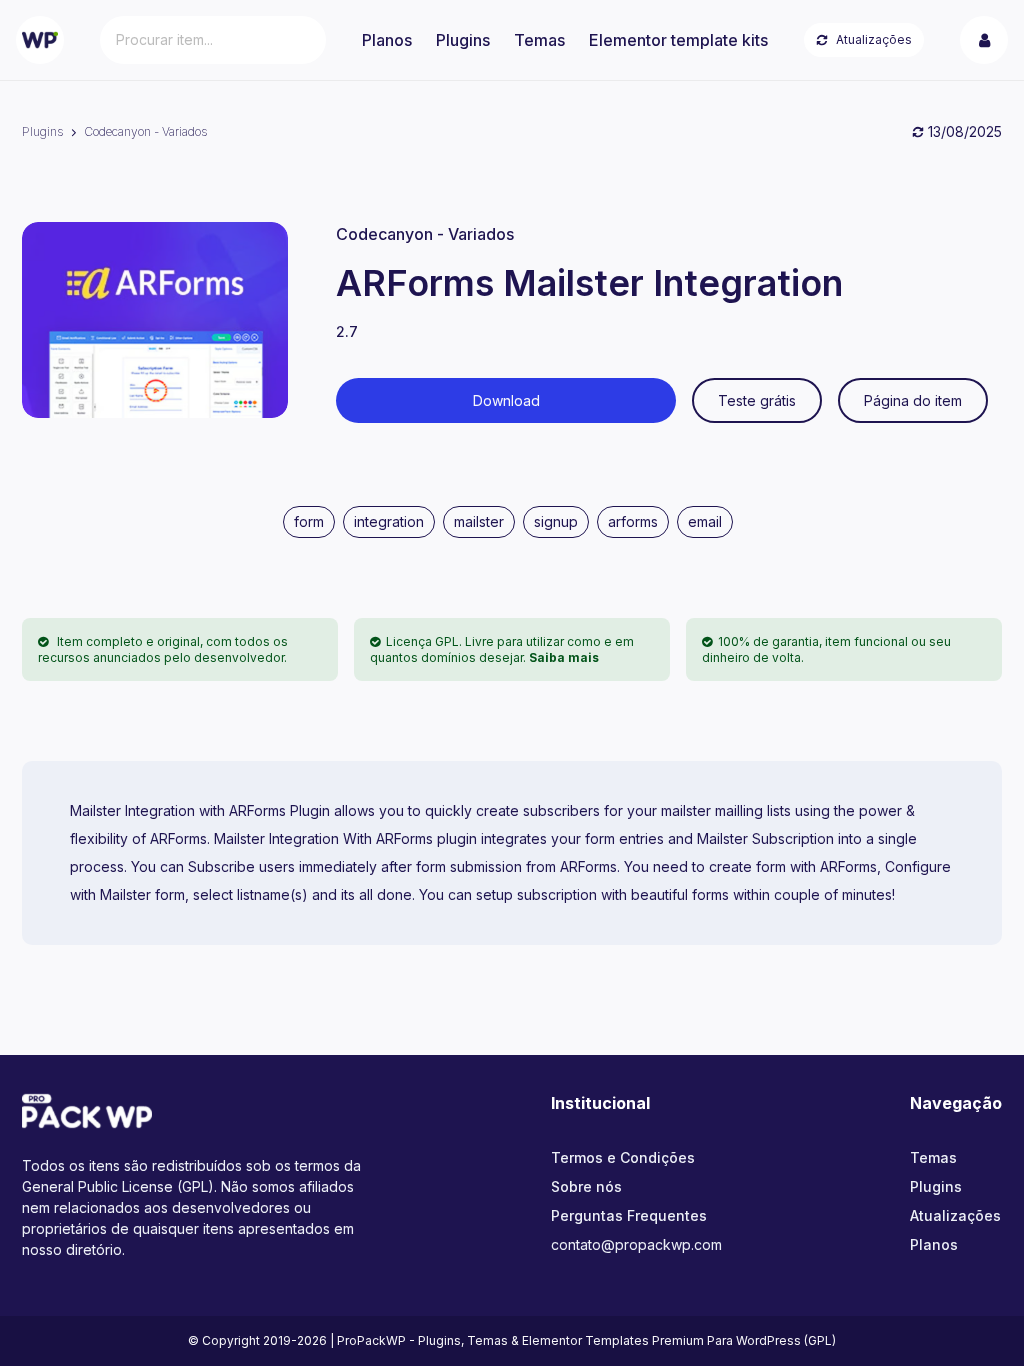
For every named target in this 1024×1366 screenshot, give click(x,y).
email (705, 521)
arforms (633, 521)
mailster (479, 521)
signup (556, 521)
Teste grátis (757, 400)
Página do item (913, 400)
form (309, 521)
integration (389, 521)
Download (506, 400)
